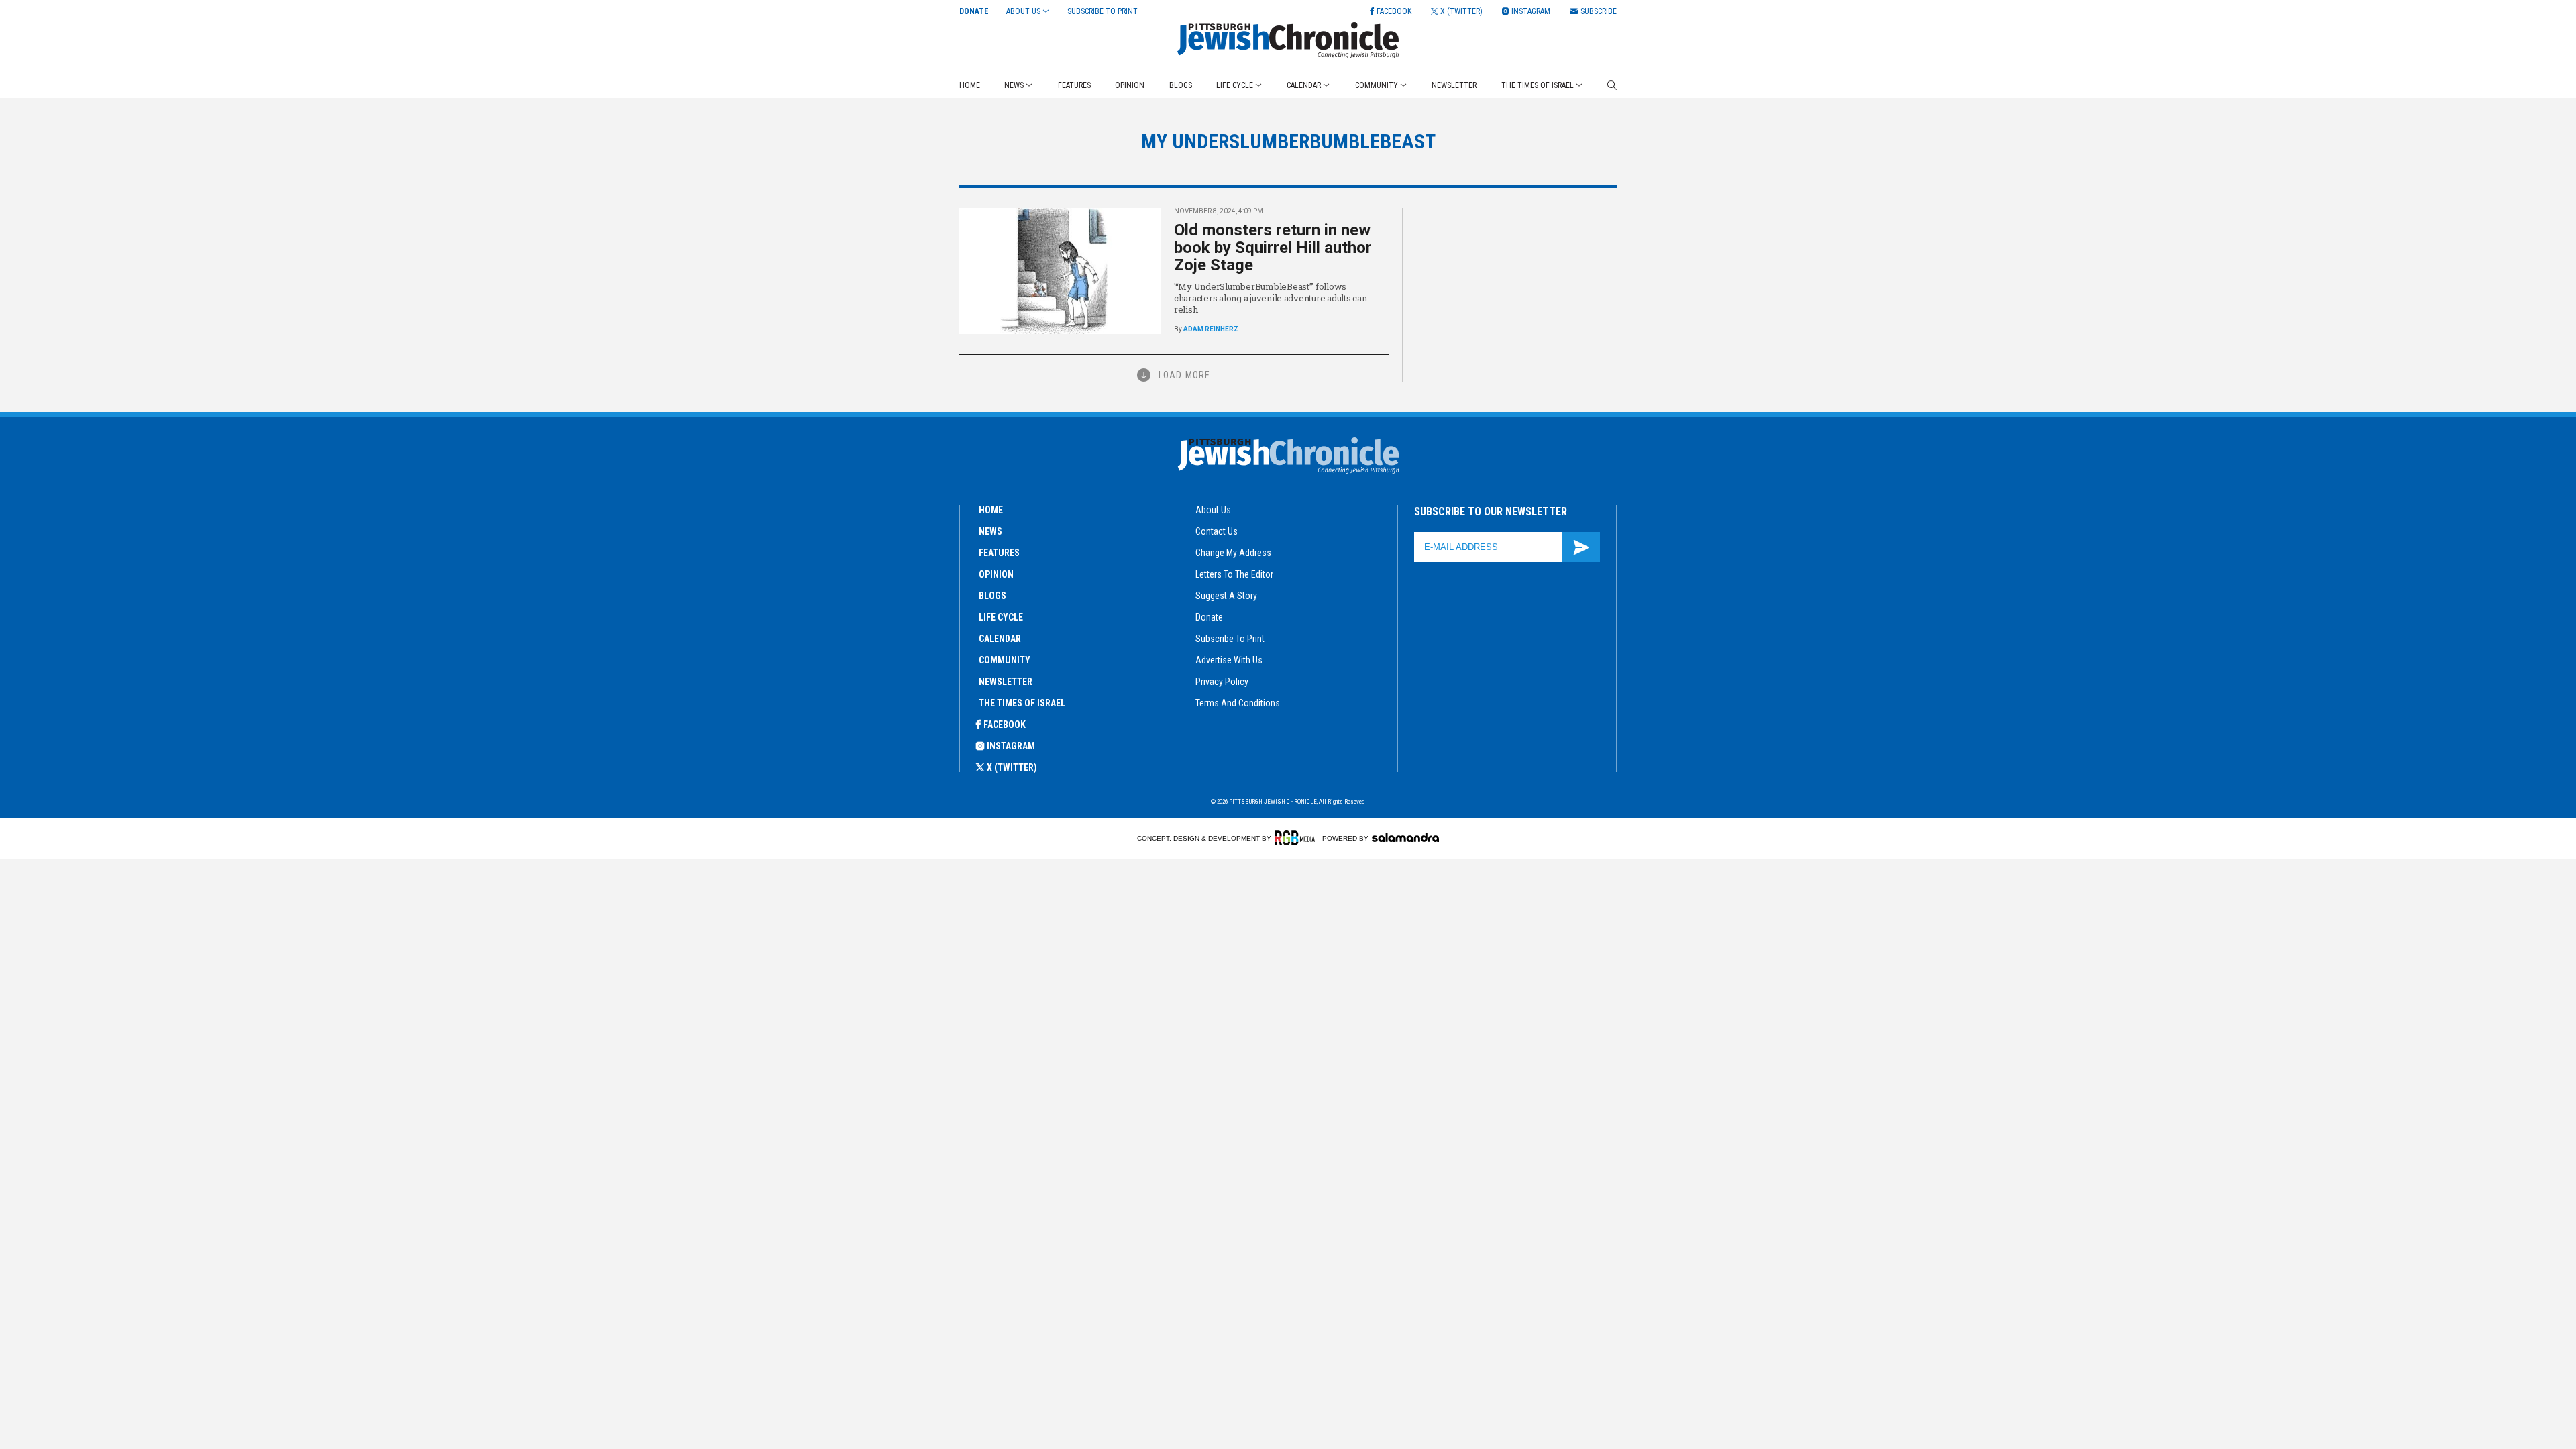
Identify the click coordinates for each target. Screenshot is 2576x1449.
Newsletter (1454, 85)
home (991, 510)
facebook (1005, 724)
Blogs (1181, 85)
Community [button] (1377, 85)
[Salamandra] (1405, 837)
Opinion (1130, 85)
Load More (1184, 375)
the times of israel (1022, 703)
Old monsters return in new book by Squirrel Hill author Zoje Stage (1273, 248)
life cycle (1001, 617)
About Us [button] (1023, 11)
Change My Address (1233, 553)
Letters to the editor (1234, 574)
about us (1213, 510)
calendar (1000, 639)
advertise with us (1229, 660)
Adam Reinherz (1211, 329)
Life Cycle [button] (1235, 85)
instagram (1011, 746)
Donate (974, 11)
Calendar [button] (1304, 85)
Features (1074, 85)
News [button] (1014, 85)
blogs (992, 596)
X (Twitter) (1012, 767)
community (1005, 660)
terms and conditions (1238, 703)
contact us (1217, 531)
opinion (996, 574)
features (999, 553)
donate (1209, 617)
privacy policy (1222, 682)
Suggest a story (1226, 596)
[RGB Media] (1297, 838)
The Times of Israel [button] (1538, 85)
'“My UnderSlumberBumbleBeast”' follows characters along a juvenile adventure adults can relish (1271, 298)
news (990, 531)
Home (970, 85)
